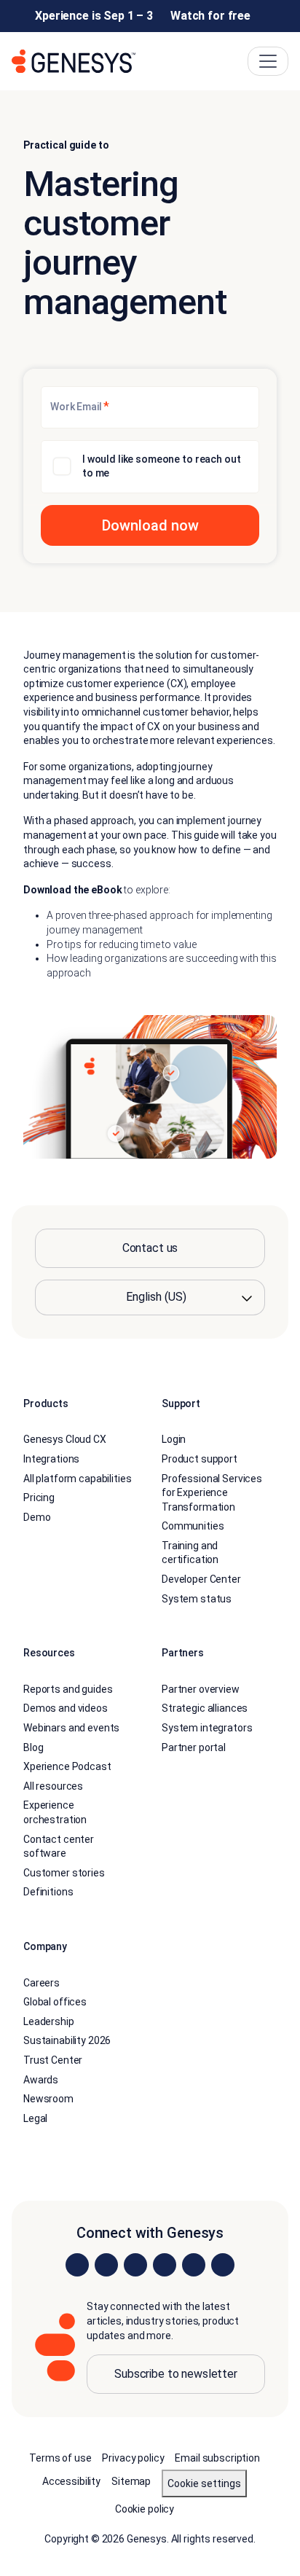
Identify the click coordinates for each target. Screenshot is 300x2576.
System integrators (207, 1728)
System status (197, 1599)
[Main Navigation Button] (268, 61)
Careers (42, 1983)
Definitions (48, 1892)
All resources (53, 1786)
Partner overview (201, 1689)
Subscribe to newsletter (176, 2374)
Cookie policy (145, 2509)
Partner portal (194, 1747)
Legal (35, 2118)
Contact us (150, 1248)
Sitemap (131, 2481)
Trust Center (53, 2060)
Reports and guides (68, 1689)
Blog (33, 1747)
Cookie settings (204, 2483)
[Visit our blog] (223, 2265)
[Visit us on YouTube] (194, 2265)
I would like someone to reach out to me (161, 466)
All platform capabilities (78, 1479)
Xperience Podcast (67, 1766)
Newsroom (48, 2099)
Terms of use (60, 2458)
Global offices (55, 2002)
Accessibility (71, 2481)
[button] (150, 525)
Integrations (51, 1459)
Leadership (49, 2021)
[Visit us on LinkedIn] (77, 2265)
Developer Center (201, 1579)
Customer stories (64, 1873)
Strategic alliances (205, 1708)
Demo (37, 1517)
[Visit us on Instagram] (106, 2265)
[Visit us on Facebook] (165, 2265)
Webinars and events (71, 1728)
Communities (193, 1526)
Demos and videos (66, 1708)
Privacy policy (133, 2458)
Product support (200, 1459)
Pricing (39, 1498)
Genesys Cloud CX (65, 1439)
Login (174, 1439)
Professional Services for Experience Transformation (212, 1493)
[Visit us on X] (135, 2265)
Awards (41, 2080)
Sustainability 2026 (67, 2040)
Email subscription (217, 2458)
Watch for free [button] (210, 16)
